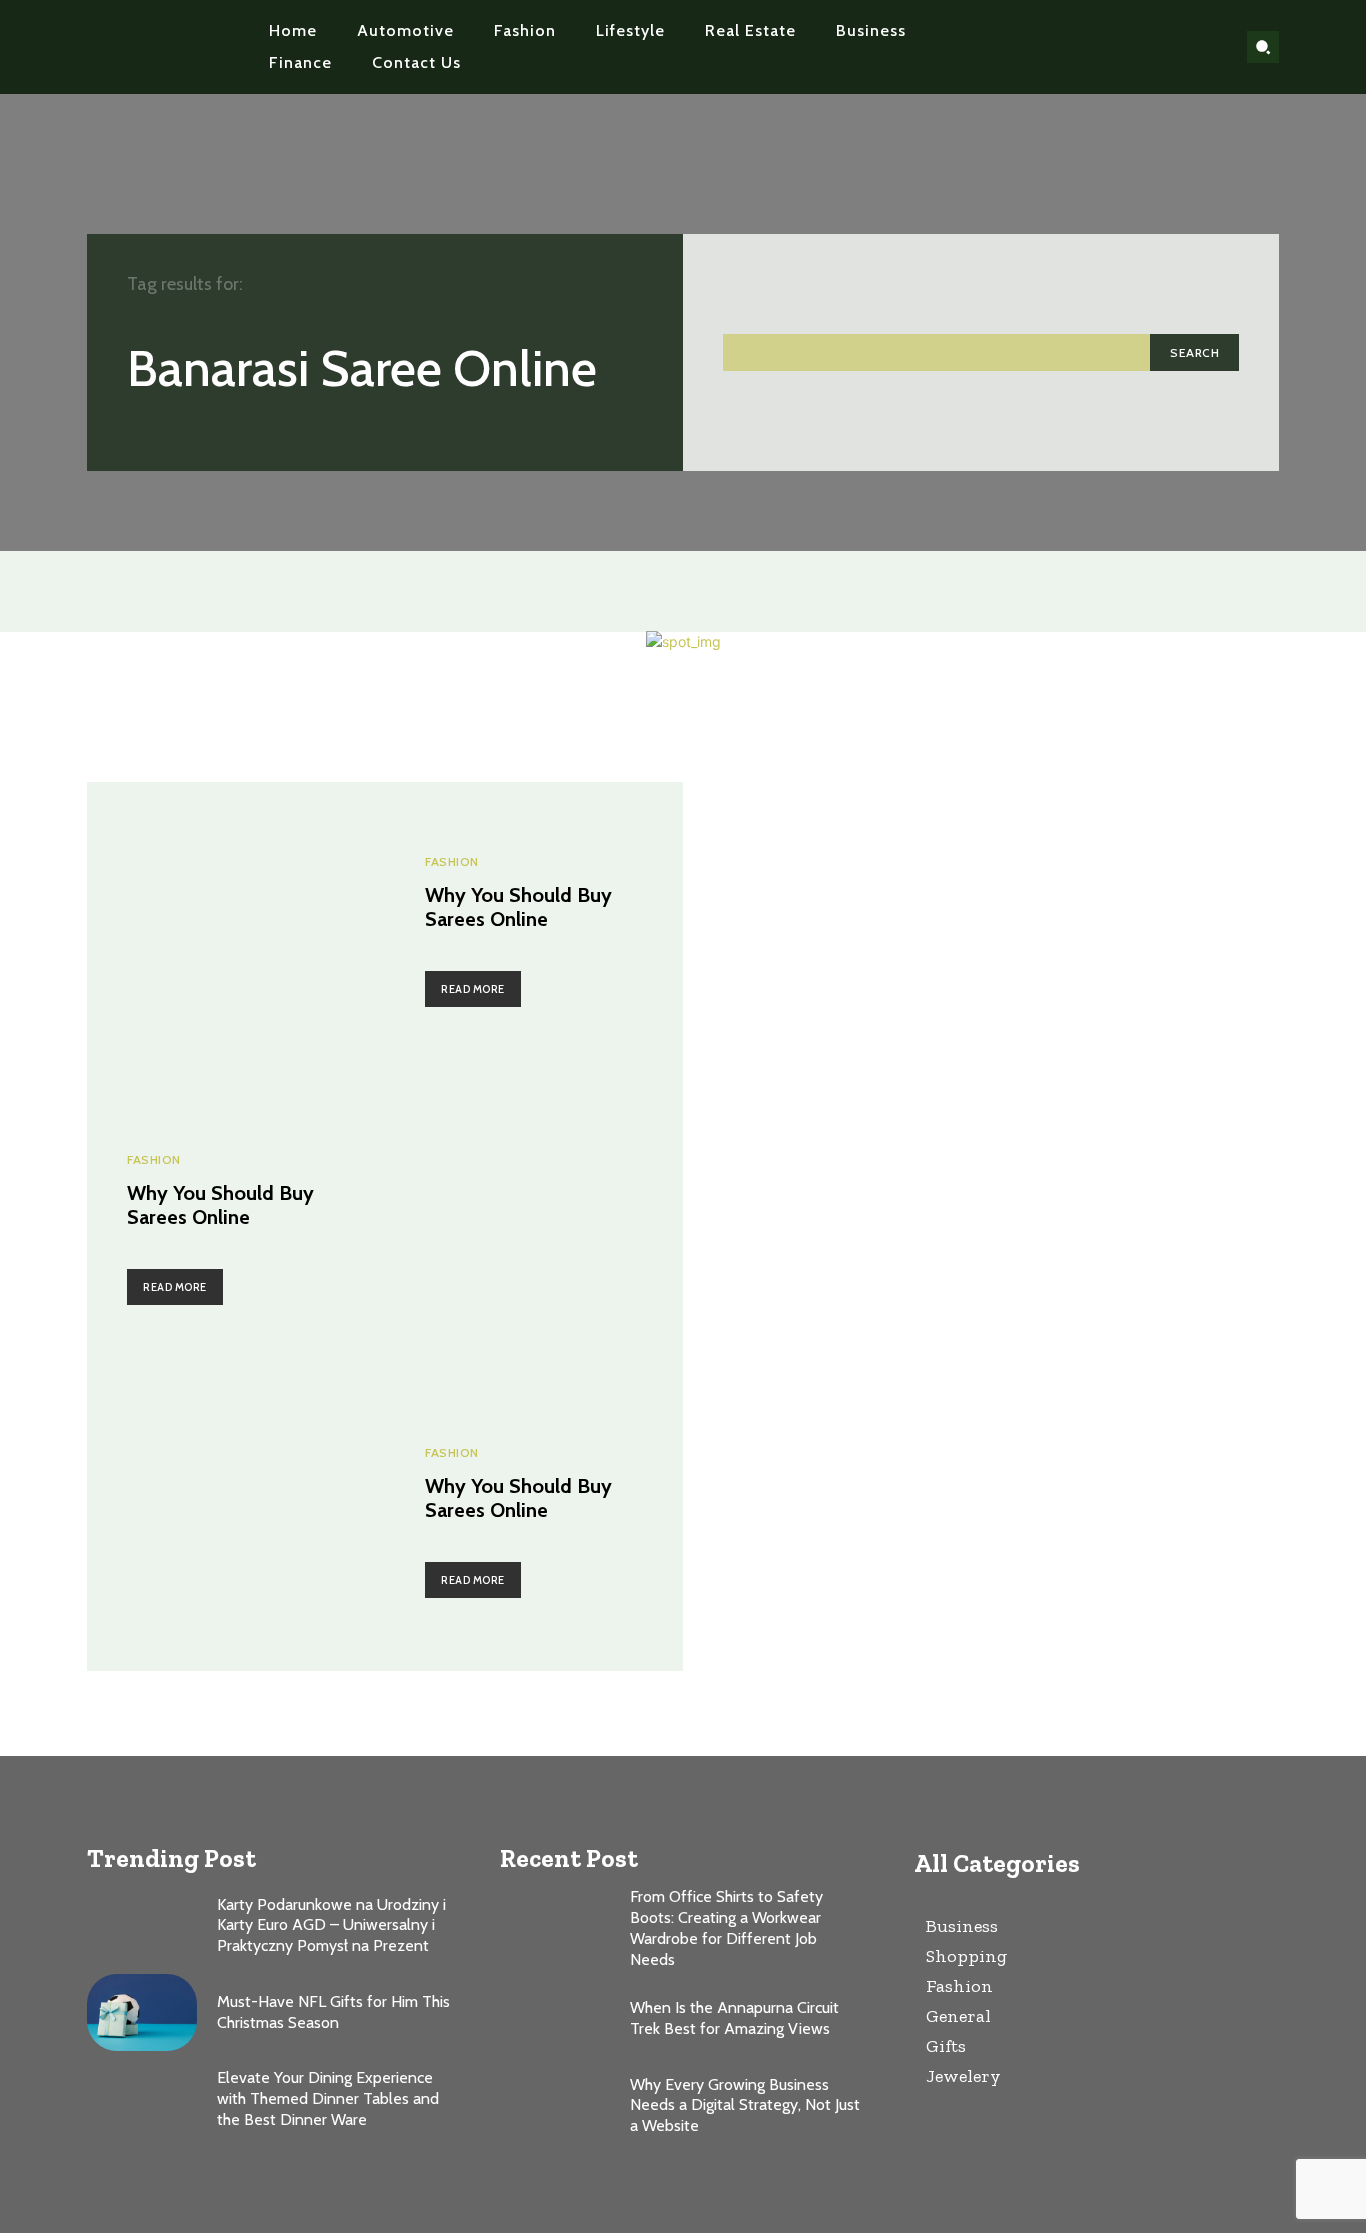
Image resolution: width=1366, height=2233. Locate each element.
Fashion (452, 862)
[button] (1263, 47)
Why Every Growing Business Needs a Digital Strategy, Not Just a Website (745, 2105)
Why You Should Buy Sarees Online (518, 907)
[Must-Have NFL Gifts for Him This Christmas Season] (142, 2012)
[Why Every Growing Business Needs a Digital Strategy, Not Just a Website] (555, 2105)
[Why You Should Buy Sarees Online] (236, 931)
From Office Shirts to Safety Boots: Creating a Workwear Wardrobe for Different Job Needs (726, 1927)
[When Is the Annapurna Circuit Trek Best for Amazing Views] (555, 2019)
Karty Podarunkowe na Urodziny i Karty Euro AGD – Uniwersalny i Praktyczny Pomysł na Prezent (331, 1925)
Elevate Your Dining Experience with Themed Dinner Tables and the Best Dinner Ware (328, 2098)
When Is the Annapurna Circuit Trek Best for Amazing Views (734, 2018)
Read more (473, 989)
